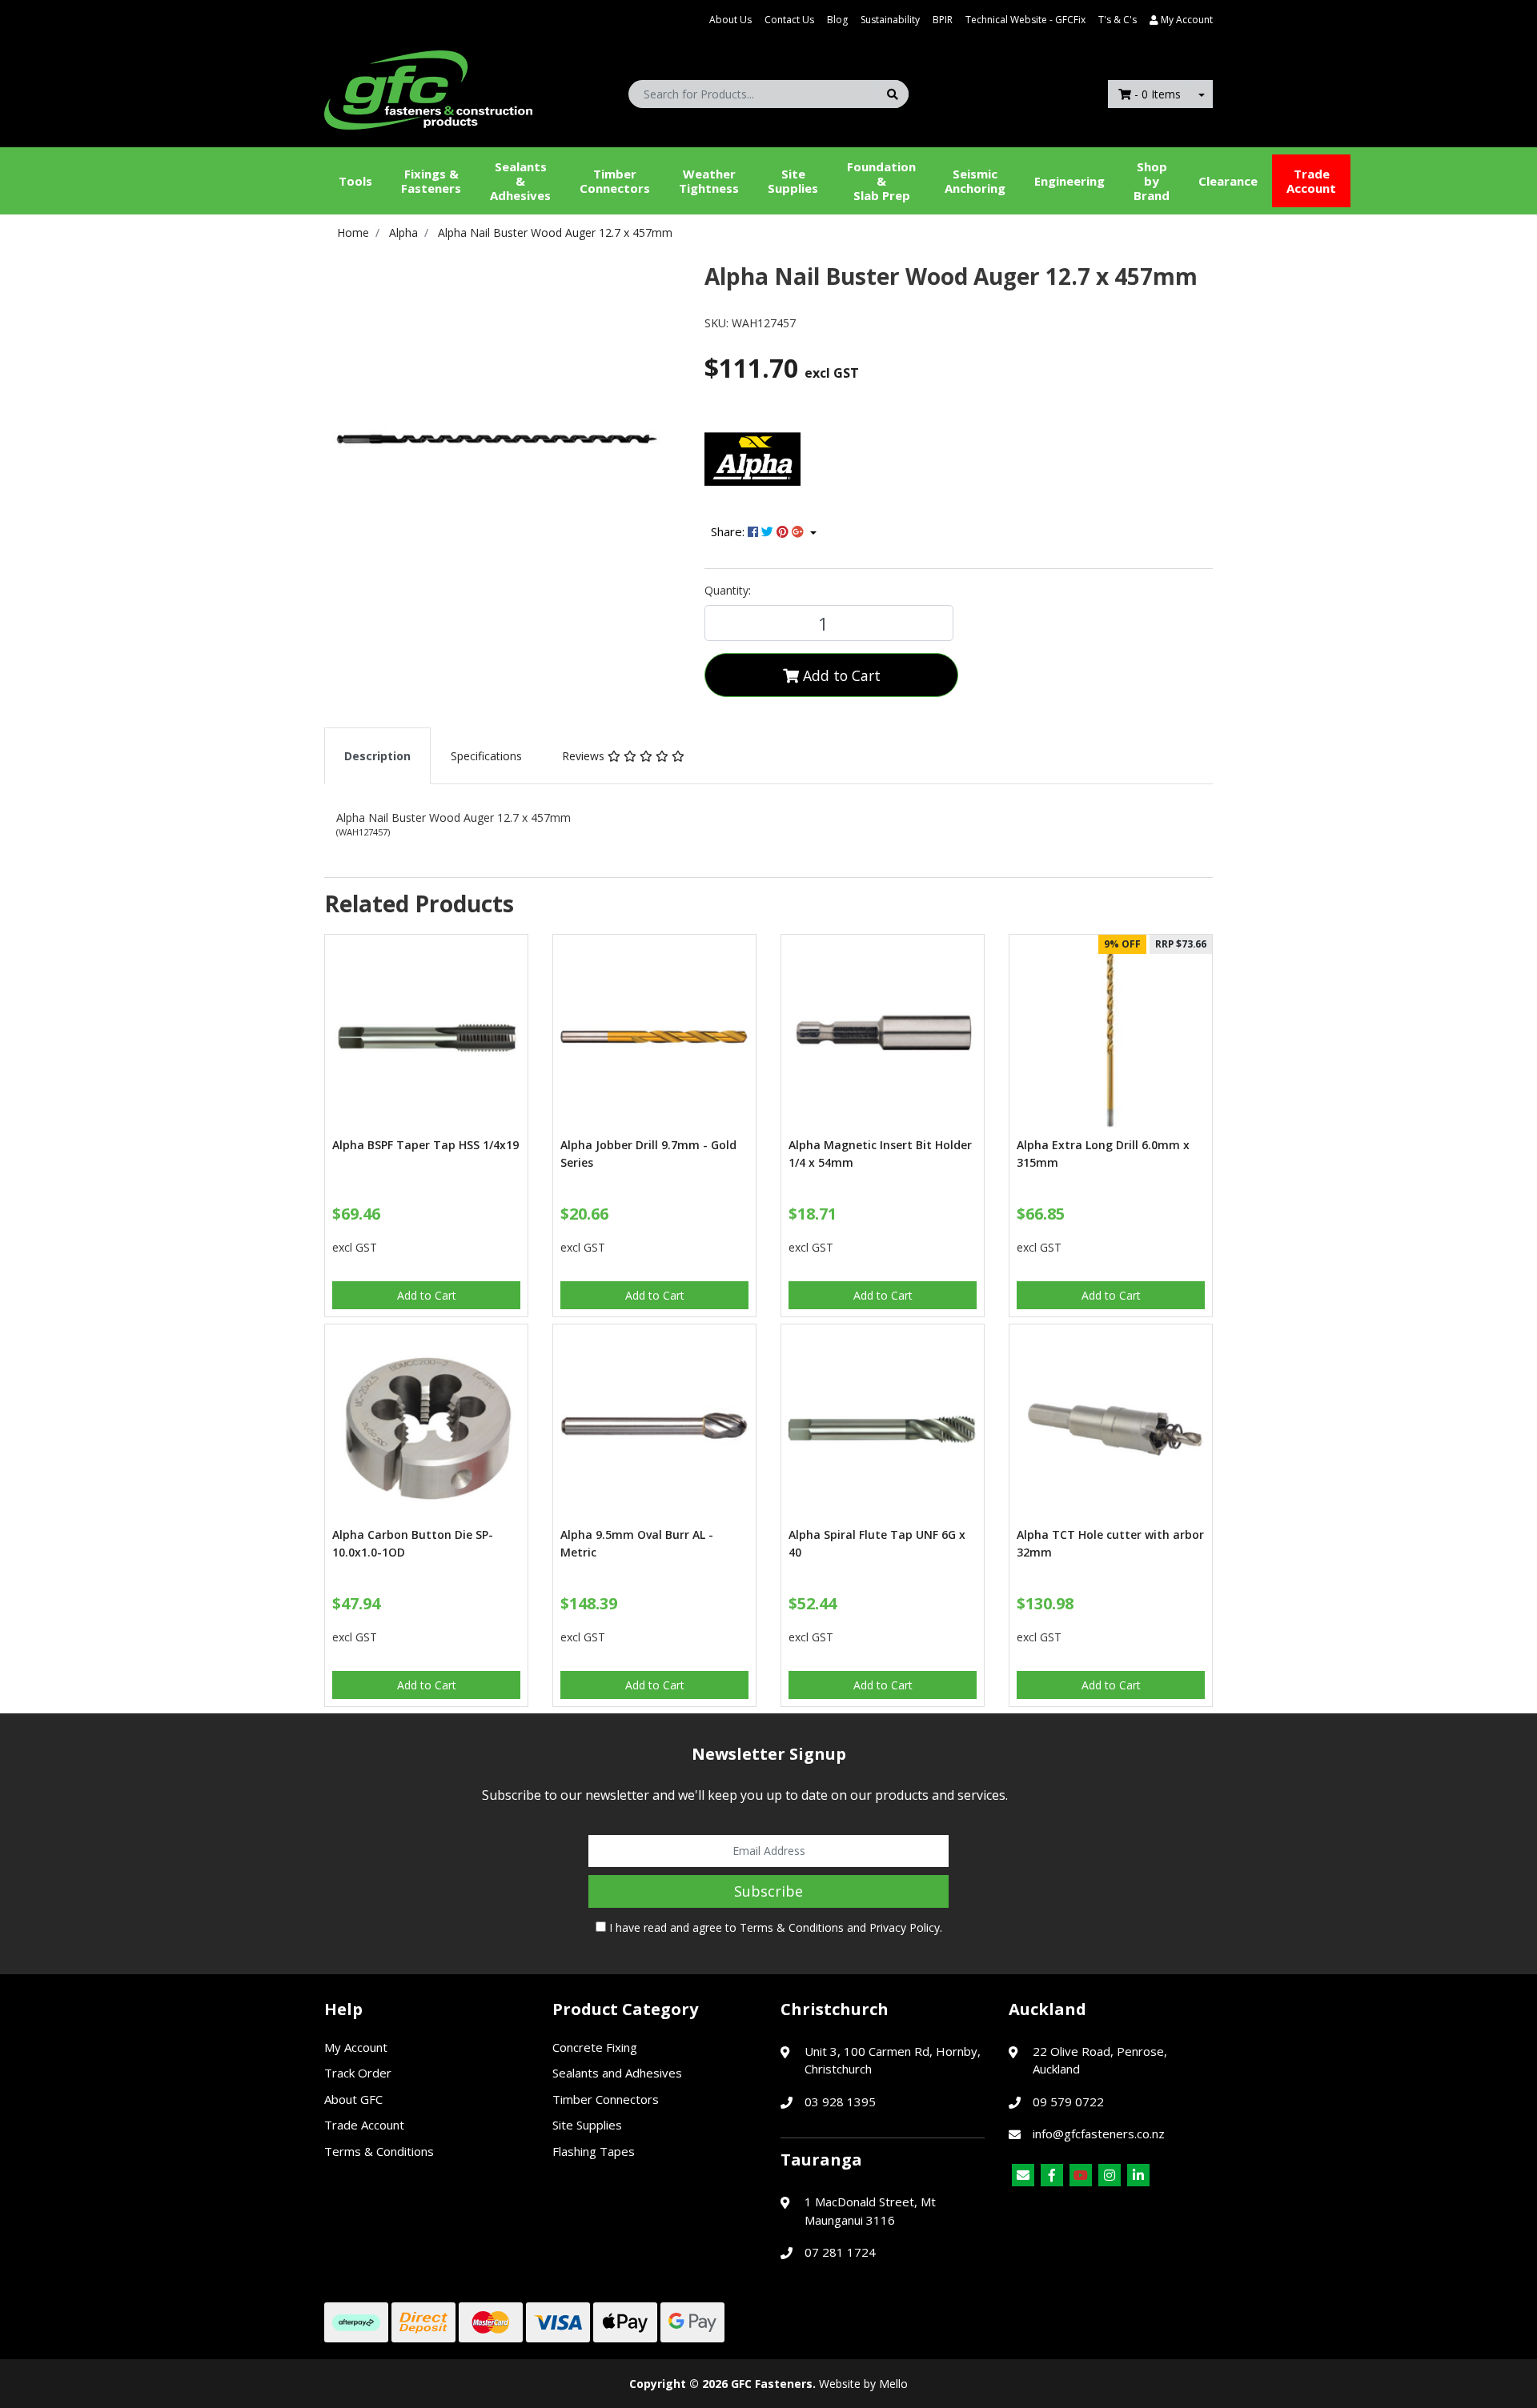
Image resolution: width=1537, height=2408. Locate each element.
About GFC (353, 2099)
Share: (729, 531)
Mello (893, 2384)
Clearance (1228, 181)
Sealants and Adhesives (617, 2073)
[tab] (377, 756)
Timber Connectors (615, 181)
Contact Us (789, 20)
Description (377, 756)
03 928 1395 (840, 2101)
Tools (355, 181)
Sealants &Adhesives (520, 181)
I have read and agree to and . (774, 1927)
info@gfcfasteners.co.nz (1099, 2134)
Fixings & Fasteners (431, 181)
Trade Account (1311, 181)
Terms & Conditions (792, 1927)
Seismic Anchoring (975, 181)
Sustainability (890, 20)
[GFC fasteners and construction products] (428, 86)
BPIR (943, 20)
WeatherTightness (709, 181)
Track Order (358, 2073)
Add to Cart (840, 675)
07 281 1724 (840, 2252)
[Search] (893, 94)
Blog (837, 20)
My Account (356, 2047)
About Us (730, 20)
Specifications (486, 756)
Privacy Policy (905, 1927)
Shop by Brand (1152, 181)
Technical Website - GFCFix (1025, 20)
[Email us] (1023, 2175)
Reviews (585, 756)
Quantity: (728, 590)
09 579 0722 (1068, 2101)
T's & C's (1118, 20)
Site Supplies (793, 181)
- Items (1158, 94)
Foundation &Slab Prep (881, 181)
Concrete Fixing (595, 2047)
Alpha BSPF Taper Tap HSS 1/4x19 (425, 1145)
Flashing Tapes (594, 2151)
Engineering (1069, 181)
